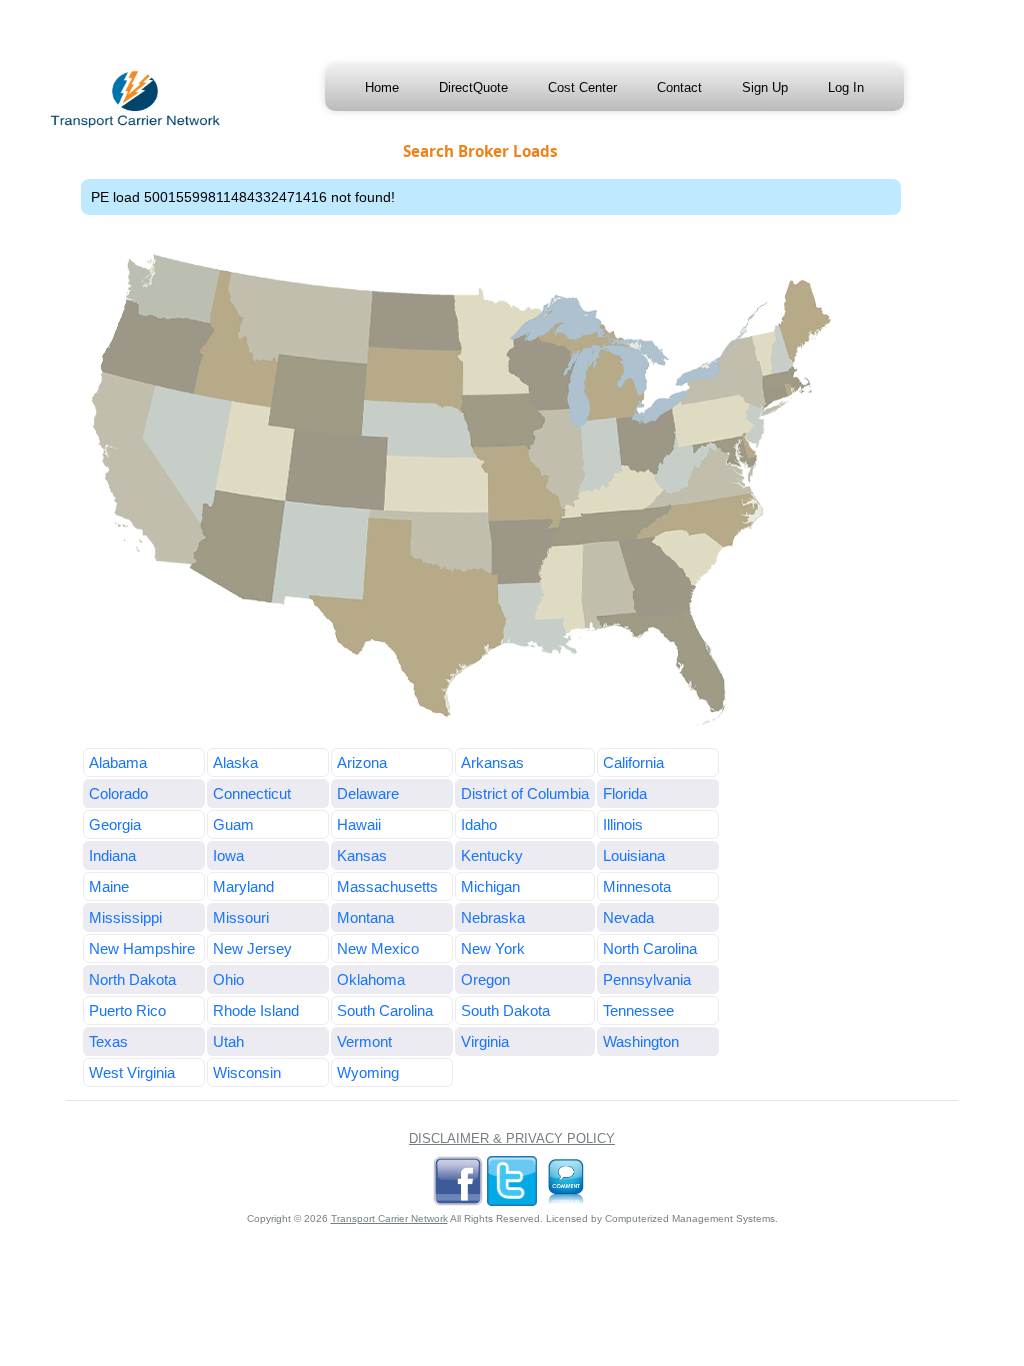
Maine (109, 886)
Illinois (623, 824)
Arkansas (492, 762)
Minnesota (637, 886)
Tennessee (638, 1010)
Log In (846, 87)
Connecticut (252, 793)
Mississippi (125, 917)
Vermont (364, 1041)
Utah (228, 1041)
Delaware (368, 793)
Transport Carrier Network (389, 1218)
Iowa (228, 855)
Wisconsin (247, 1072)
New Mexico (378, 948)
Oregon (485, 979)
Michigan (490, 886)
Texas (108, 1041)
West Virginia (132, 1072)
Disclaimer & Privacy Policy (512, 1138)
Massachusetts (387, 886)
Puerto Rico (127, 1010)
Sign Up (765, 87)
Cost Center (582, 87)
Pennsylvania (647, 979)
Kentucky (492, 855)
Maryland (243, 886)
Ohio (228, 979)
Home (382, 87)
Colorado (118, 793)
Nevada (628, 917)
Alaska (235, 762)
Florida (625, 793)
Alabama (118, 762)
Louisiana (634, 855)
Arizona (362, 762)
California (633, 762)
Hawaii (359, 824)
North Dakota (132, 979)
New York (493, 948)
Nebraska (493, 917)
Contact (679, 87)
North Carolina (650, 948)
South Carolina (385, 1010)
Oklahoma (371, 979)
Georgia (115, 824)
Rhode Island (256, 1010)
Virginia (485, 1041)
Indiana (112, 855)
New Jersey (252, 948)
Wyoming (368, 1072)
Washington (641, 1041)
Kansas (362, 855)
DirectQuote (473, 87)
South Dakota (505, 1010)
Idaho (479, 824)
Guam (233, 824)
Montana (365, 917)
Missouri (241, 917)
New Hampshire (142, 948)
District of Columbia (525, 793)
